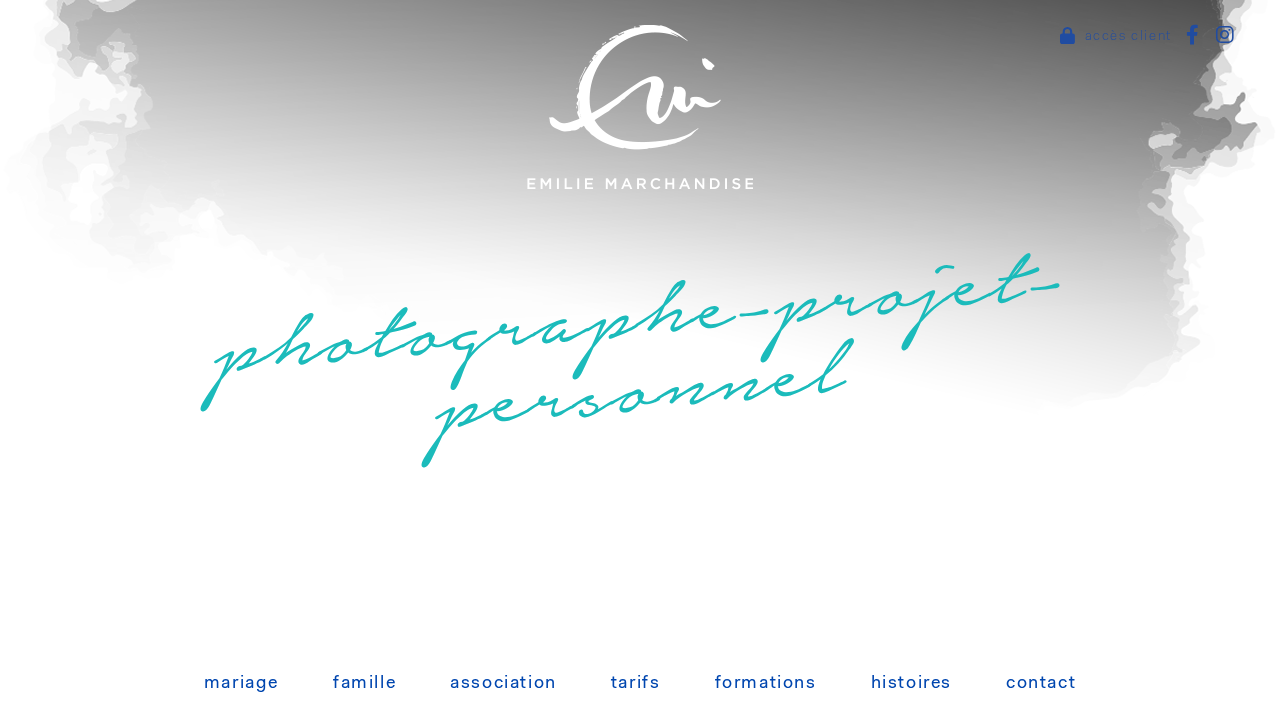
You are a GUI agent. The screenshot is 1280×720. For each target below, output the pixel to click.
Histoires (911, 684)
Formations (766, 684)
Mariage (241, 684)
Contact (1041, 684)
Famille (364, 684)
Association (503, 684)
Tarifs (636, 684)
